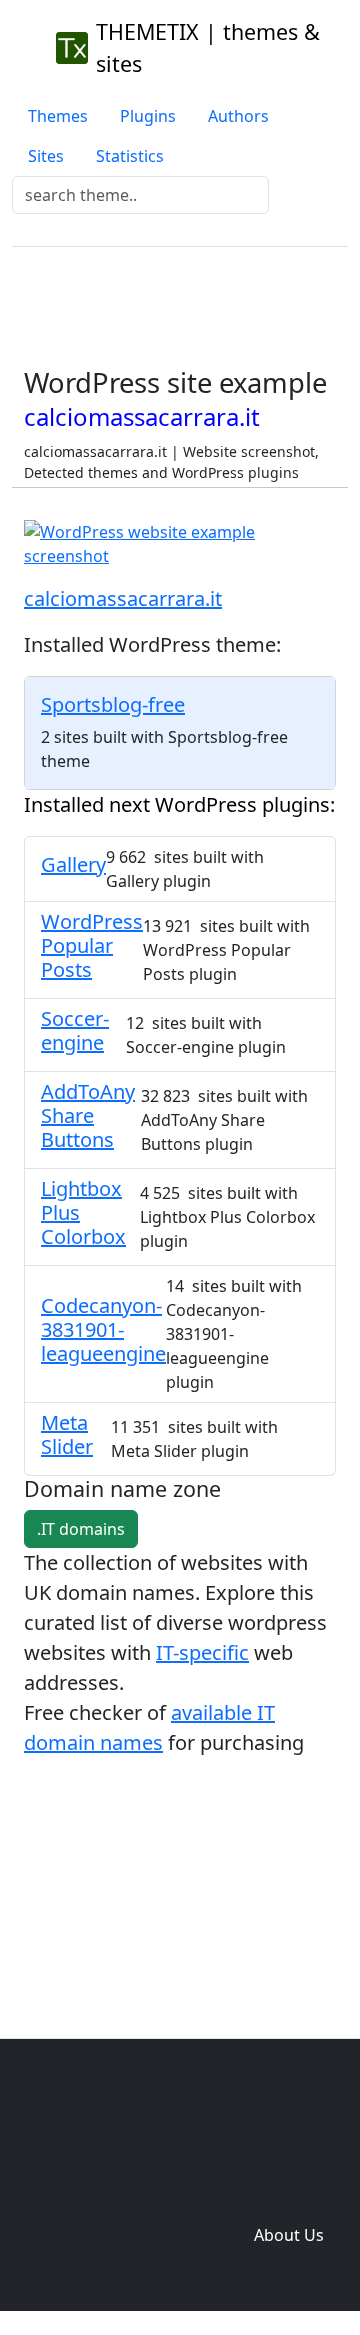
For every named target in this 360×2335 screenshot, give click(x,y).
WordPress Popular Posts (92, 945)
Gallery (73, 864)
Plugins (148, 116)
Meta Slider (67, 1434)
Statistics (130, 156)
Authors (238, 116)
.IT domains (81, 1529)
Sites (46, 156)
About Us (289, 2235)
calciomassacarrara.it (123, 598)
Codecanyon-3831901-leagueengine (103, 1329)
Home (117, 2155)
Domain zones (285, 2195)
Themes (58, 116)
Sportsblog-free (113, 704)
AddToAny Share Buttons (88, 1115)
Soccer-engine (75, 1030)
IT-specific (202, 1652)
